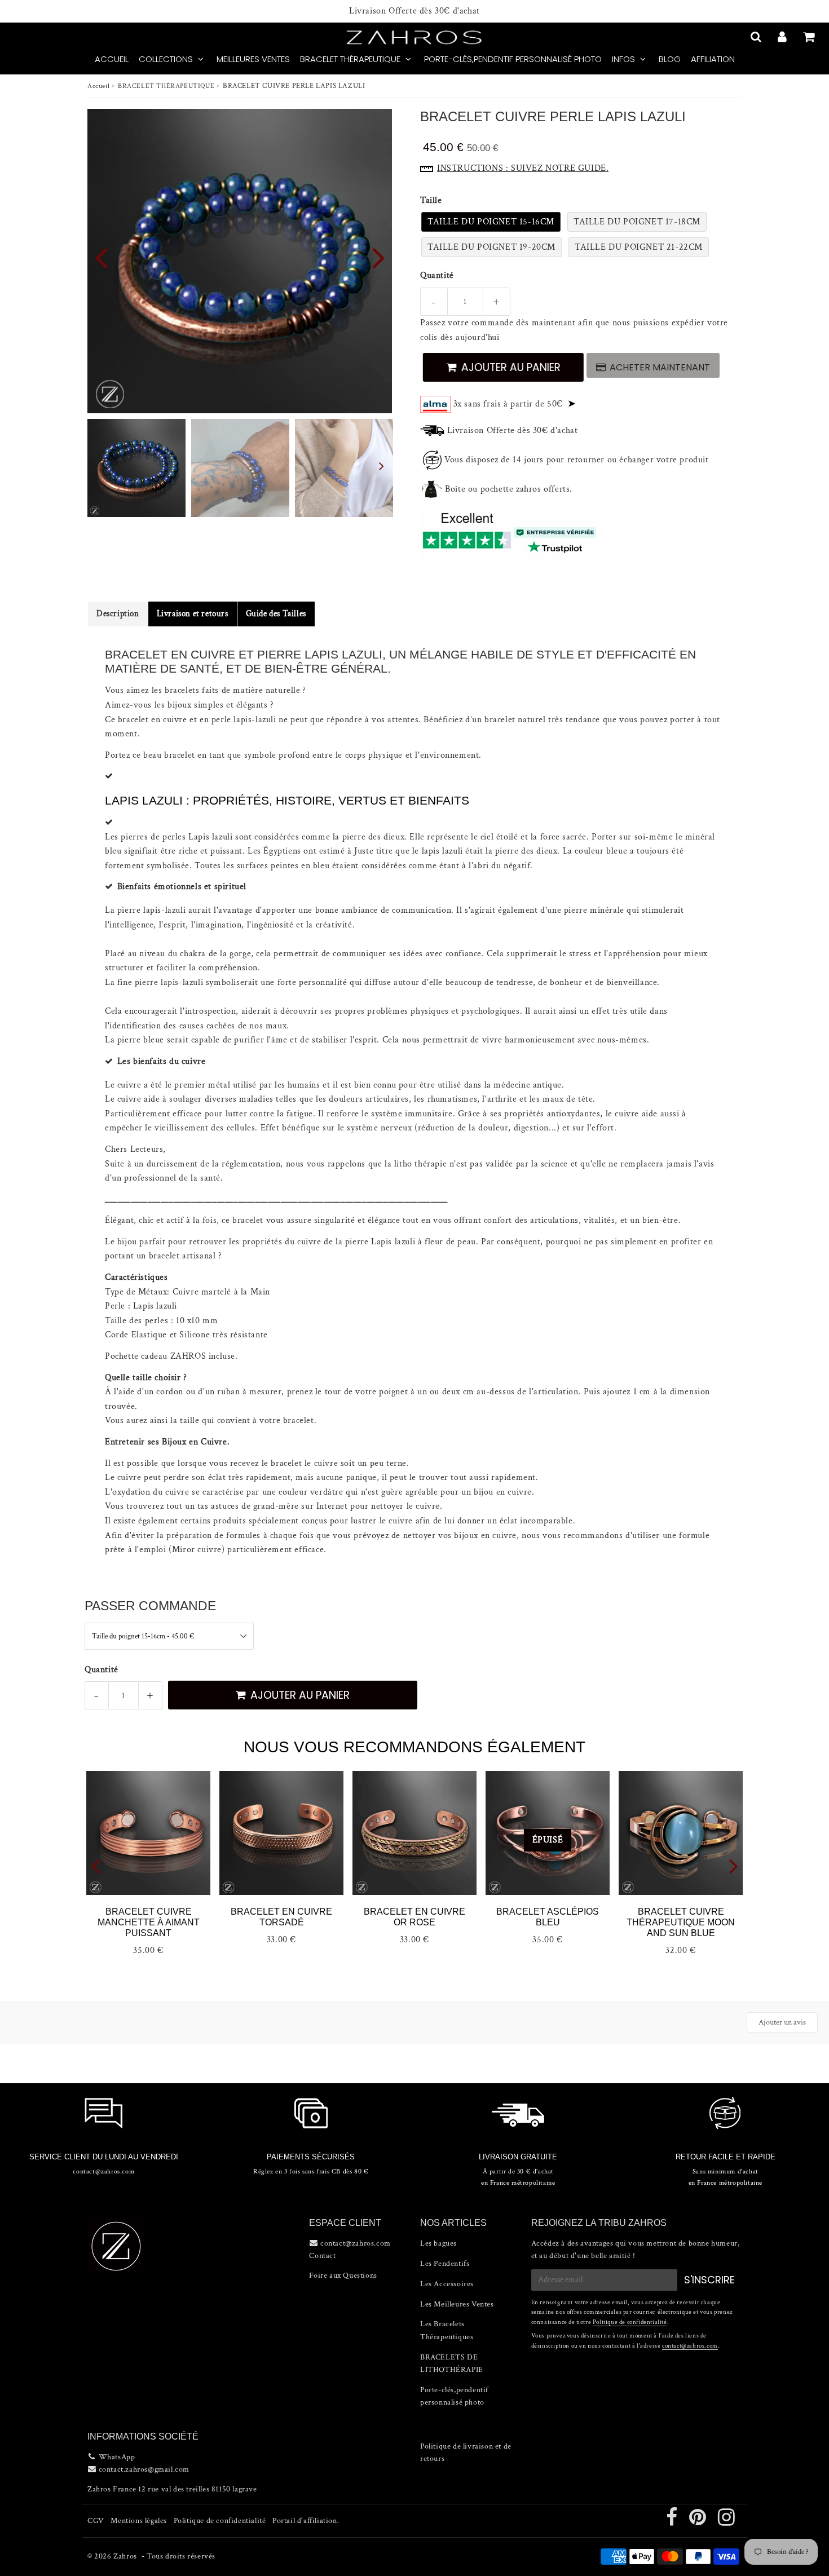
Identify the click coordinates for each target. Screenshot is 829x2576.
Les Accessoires (447, 2284)
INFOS (623, 59)
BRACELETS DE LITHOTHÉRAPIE (452, 2363)
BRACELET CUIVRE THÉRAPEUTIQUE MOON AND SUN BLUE (681, 1922)
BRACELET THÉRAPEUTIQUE (350, 59)
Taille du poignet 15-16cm (491, 222)
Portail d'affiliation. (306, 2521)
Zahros (125, 2556)
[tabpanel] (136, 468)
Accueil (98, 86)
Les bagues (438, 2243)
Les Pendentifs (445, 2264)
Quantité (437, 275)
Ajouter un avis (782, 2022)
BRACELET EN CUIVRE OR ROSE (414, 1917)
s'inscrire (709, 2280)
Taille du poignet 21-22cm (639, 247)
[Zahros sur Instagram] (727, 2522)
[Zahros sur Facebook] (673, 2522)
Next (378, 257)
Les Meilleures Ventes (457, 2304)
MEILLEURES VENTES (253, 59)
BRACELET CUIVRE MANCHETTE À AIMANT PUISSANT (149, 1922)
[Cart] (810, 37)
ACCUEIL (112, 59)
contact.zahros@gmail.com (144, 2469)
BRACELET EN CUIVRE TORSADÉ (281, 1917)
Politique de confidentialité (630, 2322)
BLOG (670, 59)
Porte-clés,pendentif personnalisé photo (513, 59)
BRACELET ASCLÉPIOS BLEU (548, 1917)
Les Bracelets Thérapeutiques (447, 2330)
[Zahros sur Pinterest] (699, 2522)
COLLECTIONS (166, 59)
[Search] (757, 37)
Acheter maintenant (660, 367)
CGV (96, 2521)
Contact (322, 2256)
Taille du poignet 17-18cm (637, 222)
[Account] (784, 37)
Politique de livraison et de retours (466, 2453)
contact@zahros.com (690, 2346)
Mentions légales (139, 2521)
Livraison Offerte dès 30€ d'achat (414, 11)
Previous (101, 257)
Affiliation (713, 59)
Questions (360, 2275)
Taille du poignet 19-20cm (491, 247)
